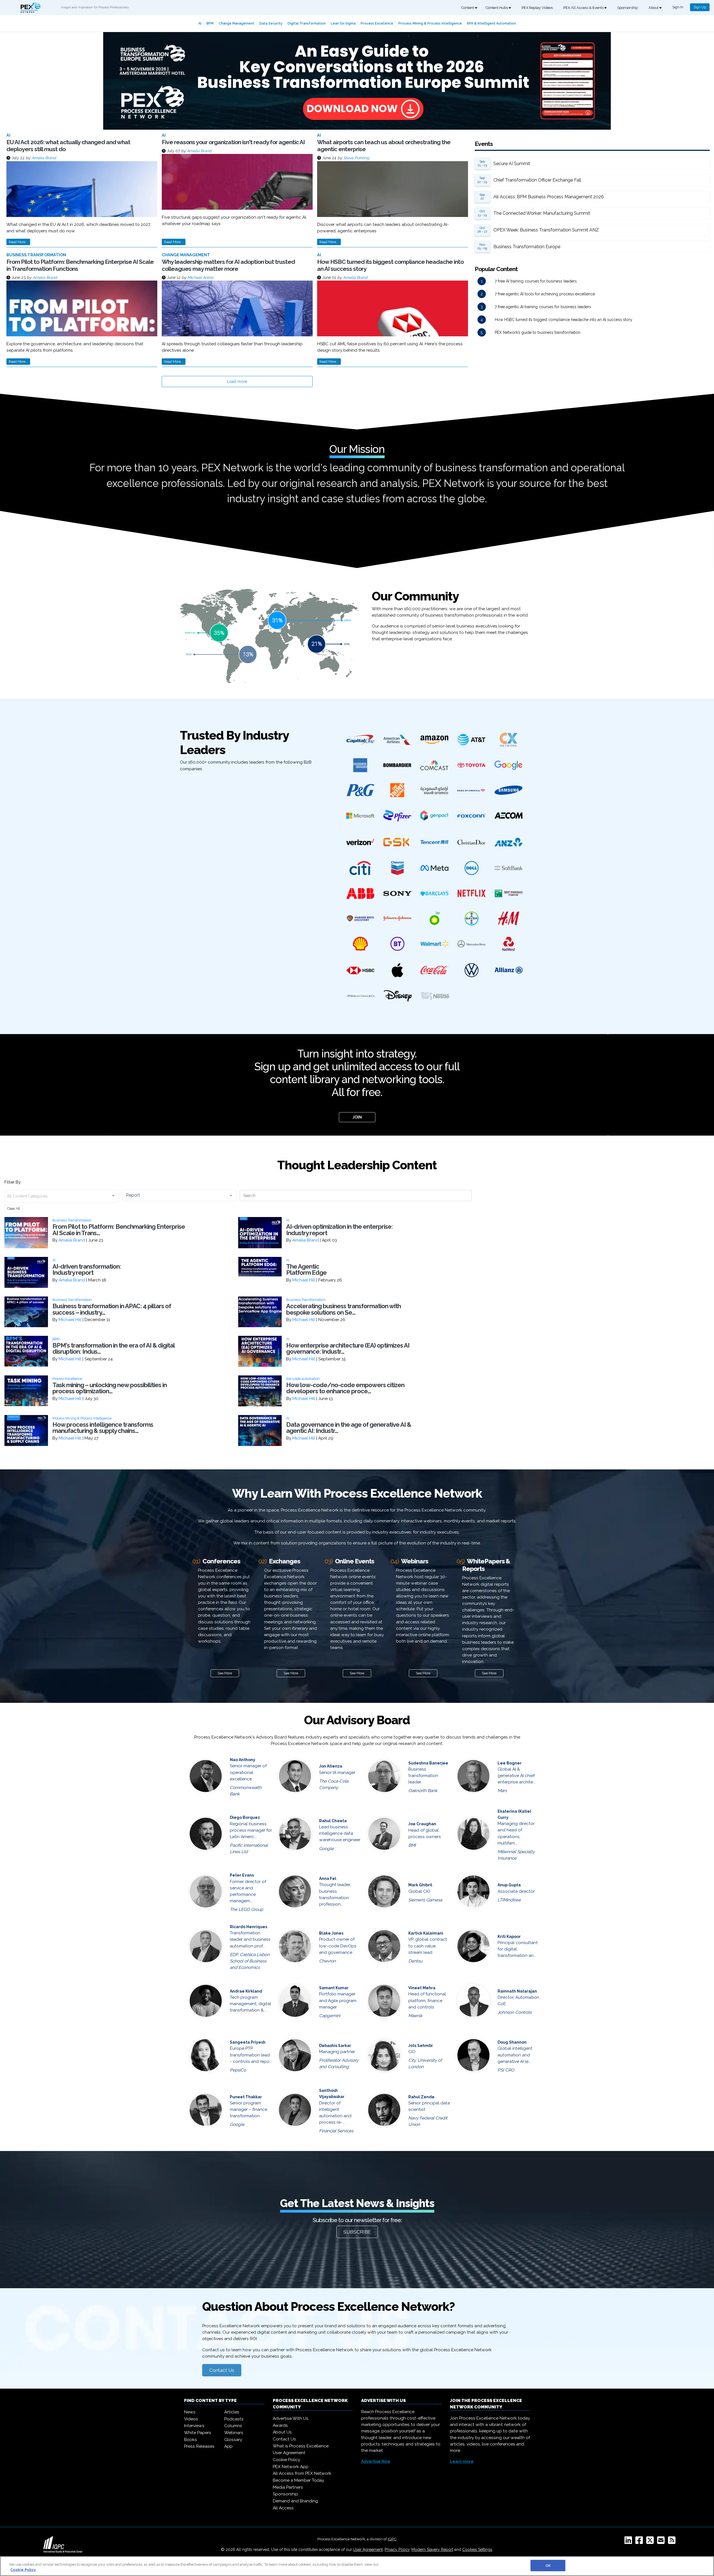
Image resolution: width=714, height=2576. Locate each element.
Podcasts (234, 2419)
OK (548, 2566)
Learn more (462, 2461)
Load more (237, 382)
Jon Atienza (331, 1766)
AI (200, 23)
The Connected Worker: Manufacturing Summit (542, 213)
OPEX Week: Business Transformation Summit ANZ (546, 230)
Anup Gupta (509, 1885)
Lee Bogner (510, 1763)
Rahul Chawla (333, 1821)
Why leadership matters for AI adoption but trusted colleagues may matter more (228, 265)
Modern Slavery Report (432, 2550)
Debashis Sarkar (335, 2046)
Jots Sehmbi (420, 2046)
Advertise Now (376, 2461)
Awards (280, 2425)
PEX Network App (291, 2467)
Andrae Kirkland (246, 1991)
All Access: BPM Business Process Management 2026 (549, 197)
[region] (357, 2566)
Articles (232, 2412)
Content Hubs (497, 8)
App (228, 2446)
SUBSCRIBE (357, 2232)
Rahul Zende (421, 2097)
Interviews (194, 2426)
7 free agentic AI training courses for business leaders (543, 307)
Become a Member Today (298, 2480)
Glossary (233, 2440)
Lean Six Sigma (343, 23)
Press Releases (199, 2446)
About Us (282, 2432)
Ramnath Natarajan (517, 1991)
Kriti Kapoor (509, 1937)
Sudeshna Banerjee (428, 1763)
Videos (191, 2419)
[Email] (662, 2542)
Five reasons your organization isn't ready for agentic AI (233, 142)
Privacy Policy (397, 2550)
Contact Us (222, 2370)
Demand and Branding (295, 2501)
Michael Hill (304, 1280)
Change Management (237, 23)
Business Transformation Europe (527, 247)
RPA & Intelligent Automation (491, 23)
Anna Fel (328, 1879)
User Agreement (289, 2453)
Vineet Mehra (422, 1988)
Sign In (678, 7)
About (654, 8)
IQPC (392, 2539)
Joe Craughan (422, 1824)
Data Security (271, 23)
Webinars (234, 2433)
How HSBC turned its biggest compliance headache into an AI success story (564, 320)
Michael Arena (200, 277)
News (190, 2412)
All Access (283, 2508)
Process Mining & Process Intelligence (430, 23)
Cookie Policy (286, 2460)
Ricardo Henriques (249, 1927)
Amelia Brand (44, 158)
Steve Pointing (356, 158)
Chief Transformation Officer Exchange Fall (537, 180)
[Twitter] (651, 2542)
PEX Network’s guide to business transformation (538, 332)
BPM (210, 23)
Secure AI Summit (512, 164)
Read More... (18, 242)
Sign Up (700, 7)
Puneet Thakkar (246, 2097)
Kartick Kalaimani (426, 1933)
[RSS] (673, 2542)
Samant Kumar (334, 1988)
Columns (233, 2426)
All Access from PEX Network (302, 2473)
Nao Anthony (243, 1760)
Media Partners (288, 2487)
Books (190, 2440)
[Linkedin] (629, 2542)
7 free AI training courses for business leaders (536, 281)
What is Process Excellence (301, 2446)
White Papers (198, 2433)
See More (225, 1673)
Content (468, 8)
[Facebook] (640, 2542)
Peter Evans (242, 1875)
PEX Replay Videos (537, 8)
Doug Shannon (512, 2042)
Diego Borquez (245, 1817)
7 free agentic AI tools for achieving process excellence (545, 294)
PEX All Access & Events (584, 8)
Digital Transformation (307, 23)
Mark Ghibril (420, 1885)
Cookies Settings (477, 2550)
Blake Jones (331, 1933)
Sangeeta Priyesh (248, 2042)
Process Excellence (377, 23)
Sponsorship (628, 8)
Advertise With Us (291, 2418)
